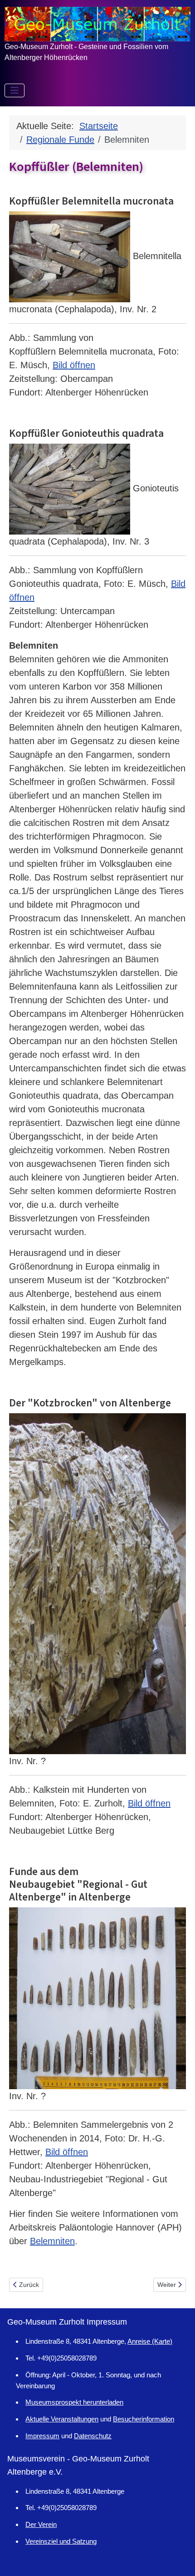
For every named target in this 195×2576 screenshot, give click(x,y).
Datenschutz (93, 2436)
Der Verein (41, 2524)
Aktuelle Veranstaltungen (62, 2419)
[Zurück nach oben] (177, 2557)
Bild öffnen (74, 365)
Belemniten (52, 2241)
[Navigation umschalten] (15, 90)
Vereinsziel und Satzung (61, 2541)
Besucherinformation (144, 2419)
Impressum (42, 2436)
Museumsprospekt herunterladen (74, 2402)
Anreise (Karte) (150, 2341)
